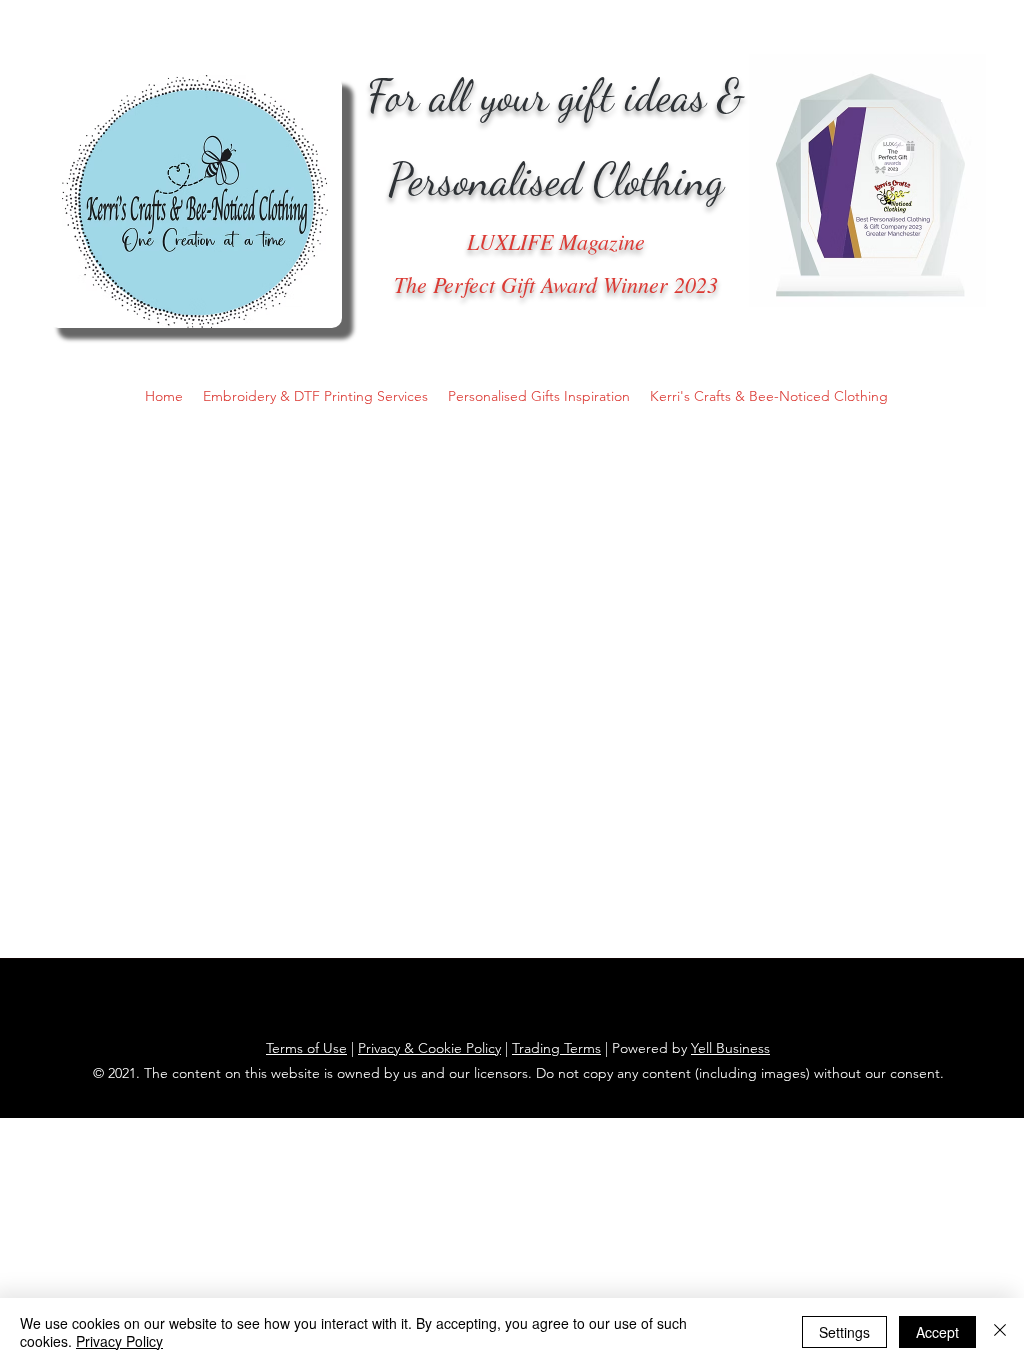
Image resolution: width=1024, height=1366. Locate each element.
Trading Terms (556, 1048)
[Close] (1000, 1332)
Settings (844, 1332)
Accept (937, 1332)
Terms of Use (306, 1048)
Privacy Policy (119, 1341)
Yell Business (730, 1048)
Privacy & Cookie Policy (429, 1048)
